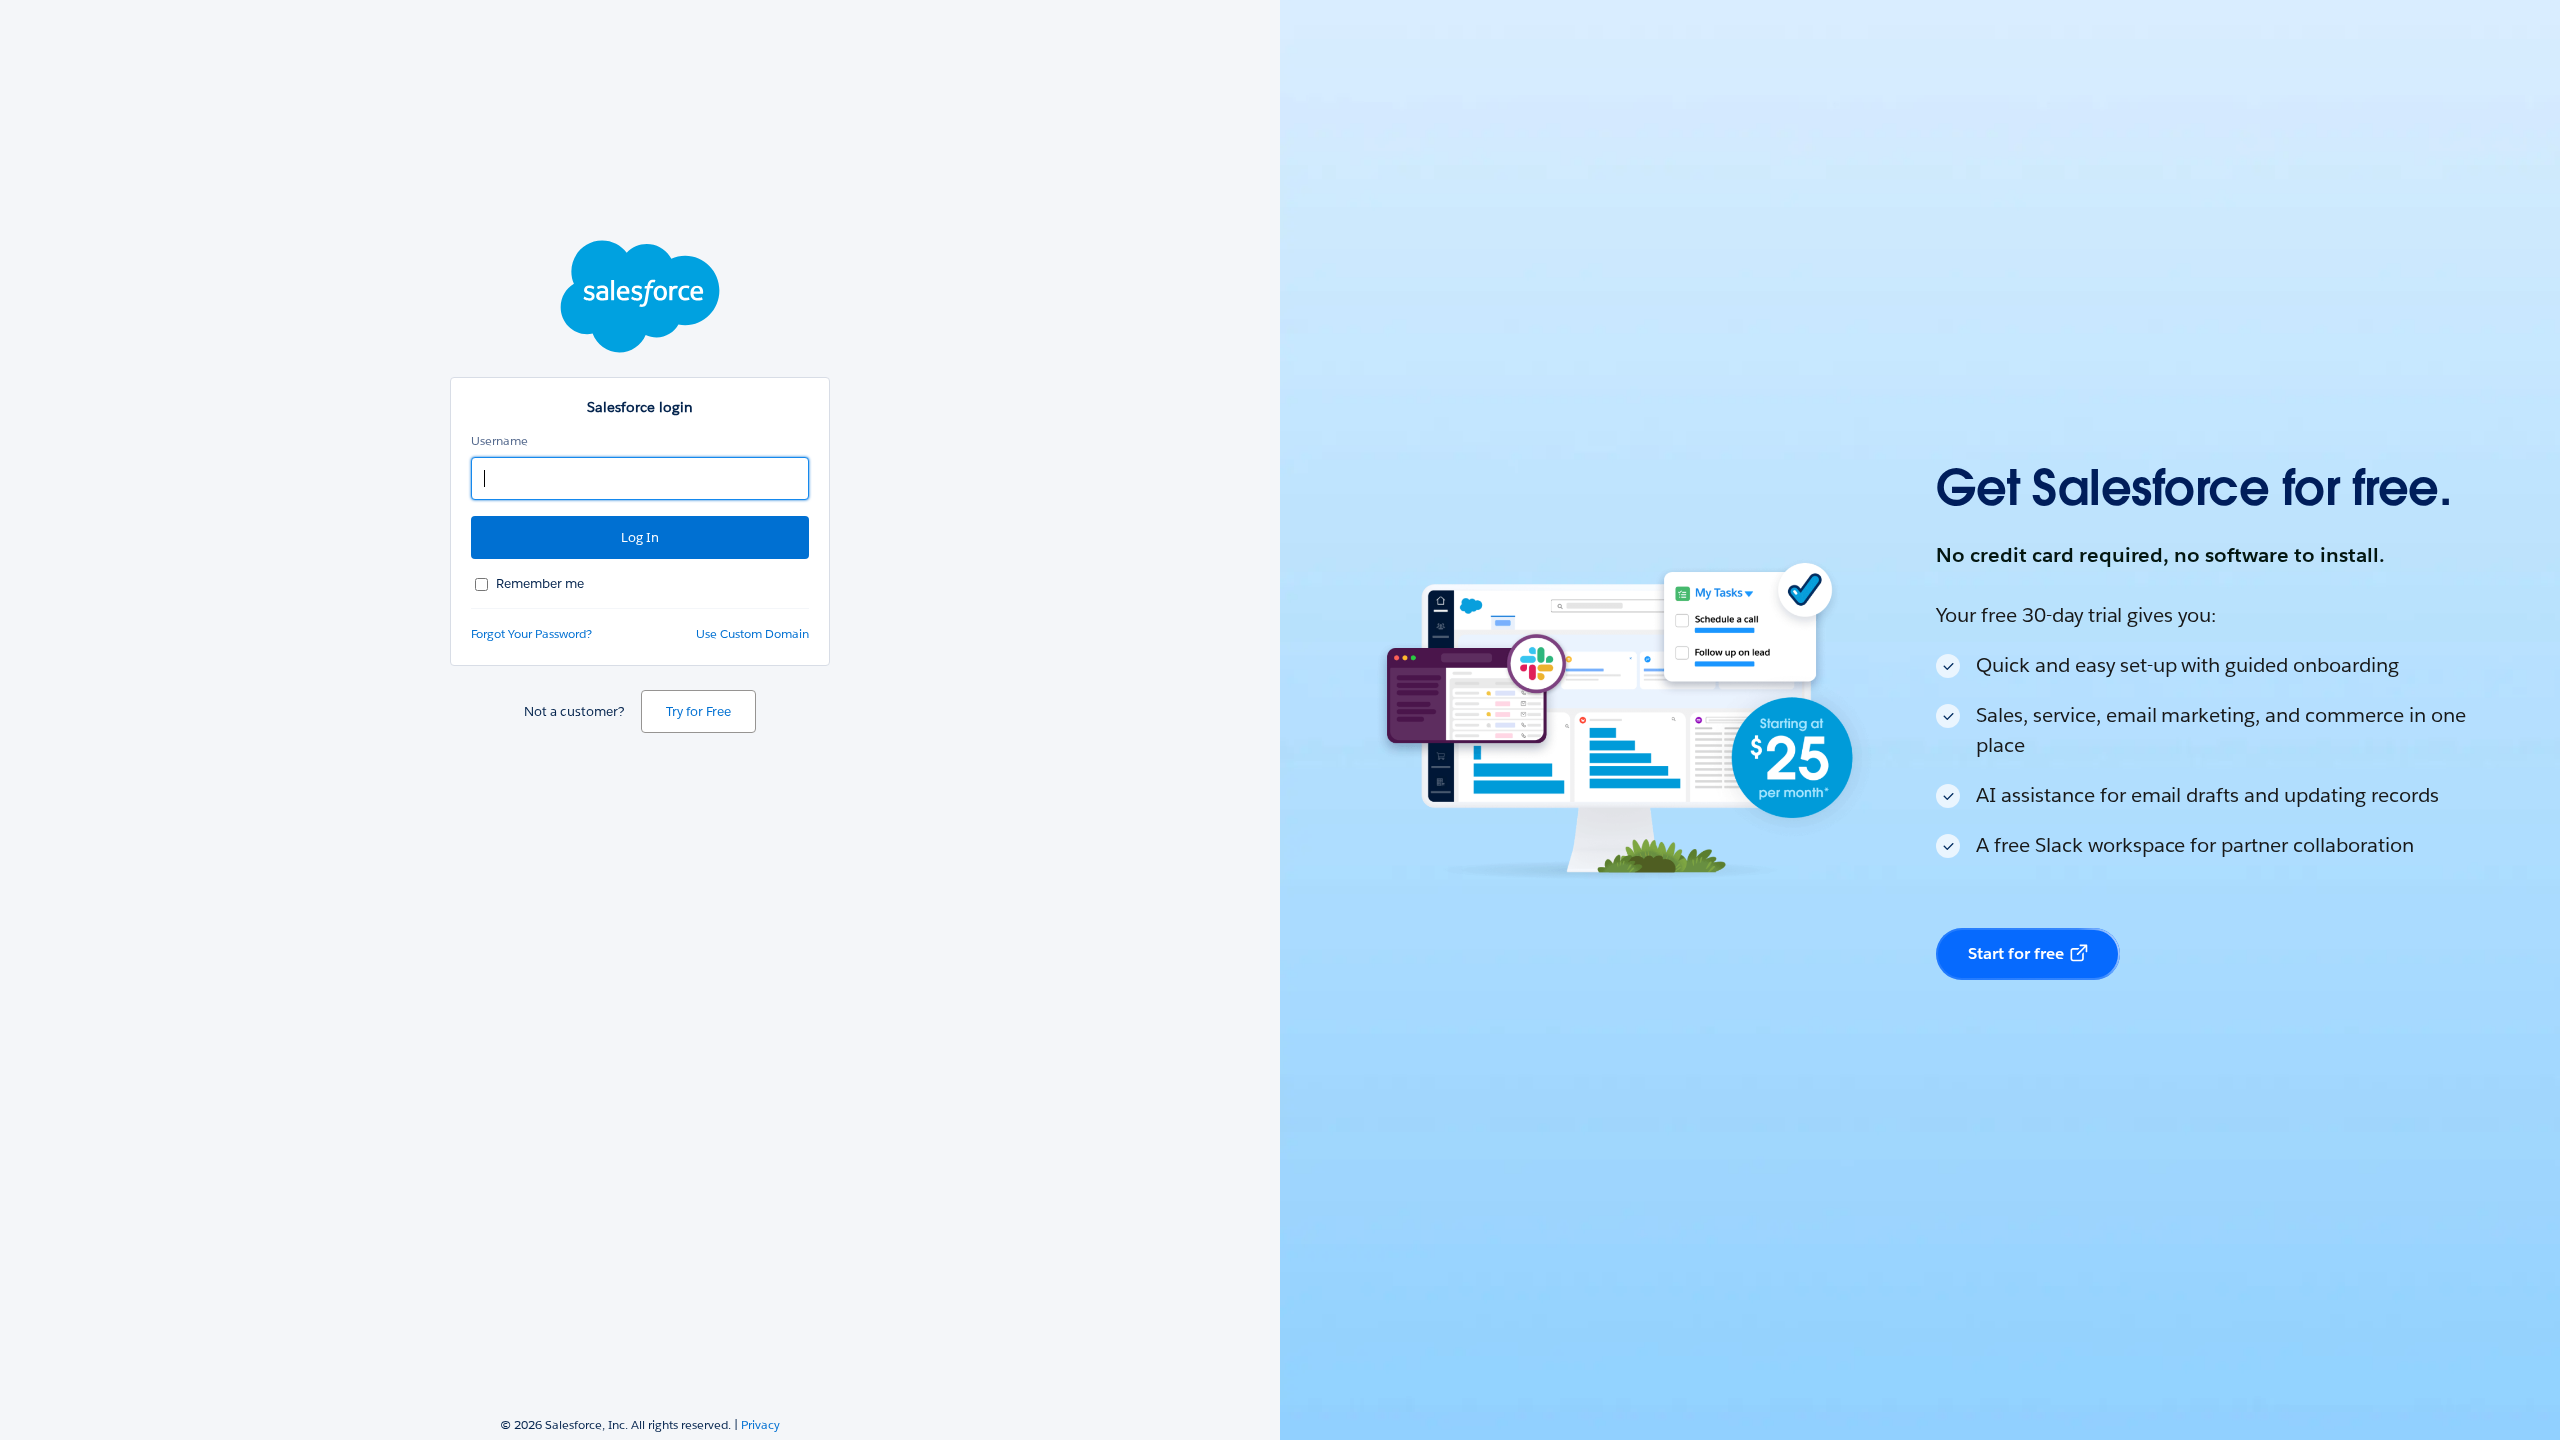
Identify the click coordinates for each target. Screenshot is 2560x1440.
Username (499, 440)
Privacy (760, 1424)
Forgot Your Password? (531, 633)
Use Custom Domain (752, 633)
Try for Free (698, 711)
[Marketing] (1920, 720)
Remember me (540, 583)
